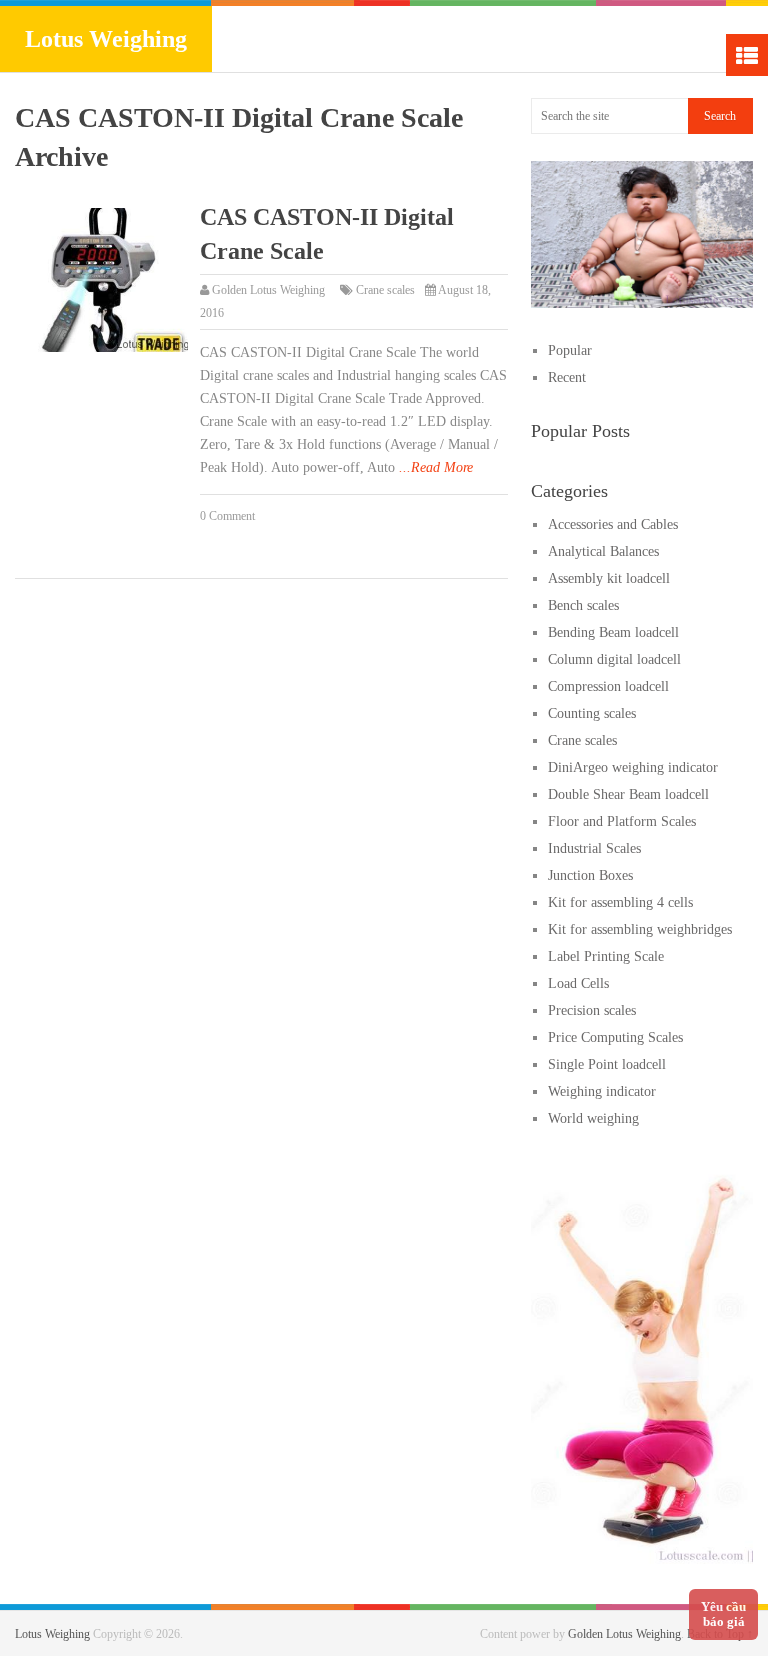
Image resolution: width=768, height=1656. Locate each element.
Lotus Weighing (106, 39)
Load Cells (578, 983)
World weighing (593, 1118)
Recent (567, 377)
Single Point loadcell (607, 1064)
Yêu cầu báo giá (723, 1614)
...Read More (436, 467)
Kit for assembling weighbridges (640, 929)
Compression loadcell (608, 686)
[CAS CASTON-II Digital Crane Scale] (101, 280)
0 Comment (227, 516)
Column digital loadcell (614, 659)
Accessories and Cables (613, 524)
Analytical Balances (603, 551)
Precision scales (592, 1010)
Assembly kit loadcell (609, 578)
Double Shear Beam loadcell (628, 794)
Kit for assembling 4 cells (620, 902)
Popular (570, 350)
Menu (747, 55)
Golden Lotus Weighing (268, 290)
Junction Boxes (590, 875)
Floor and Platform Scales (622, 821)
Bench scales (583, 605)
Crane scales (385, 290)
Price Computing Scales (615, 1037)
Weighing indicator (602, 1091)
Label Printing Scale (606, 956)
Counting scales (592, 713)
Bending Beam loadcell (613, 632)
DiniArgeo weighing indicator (633, 767)
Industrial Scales (594, 848)
